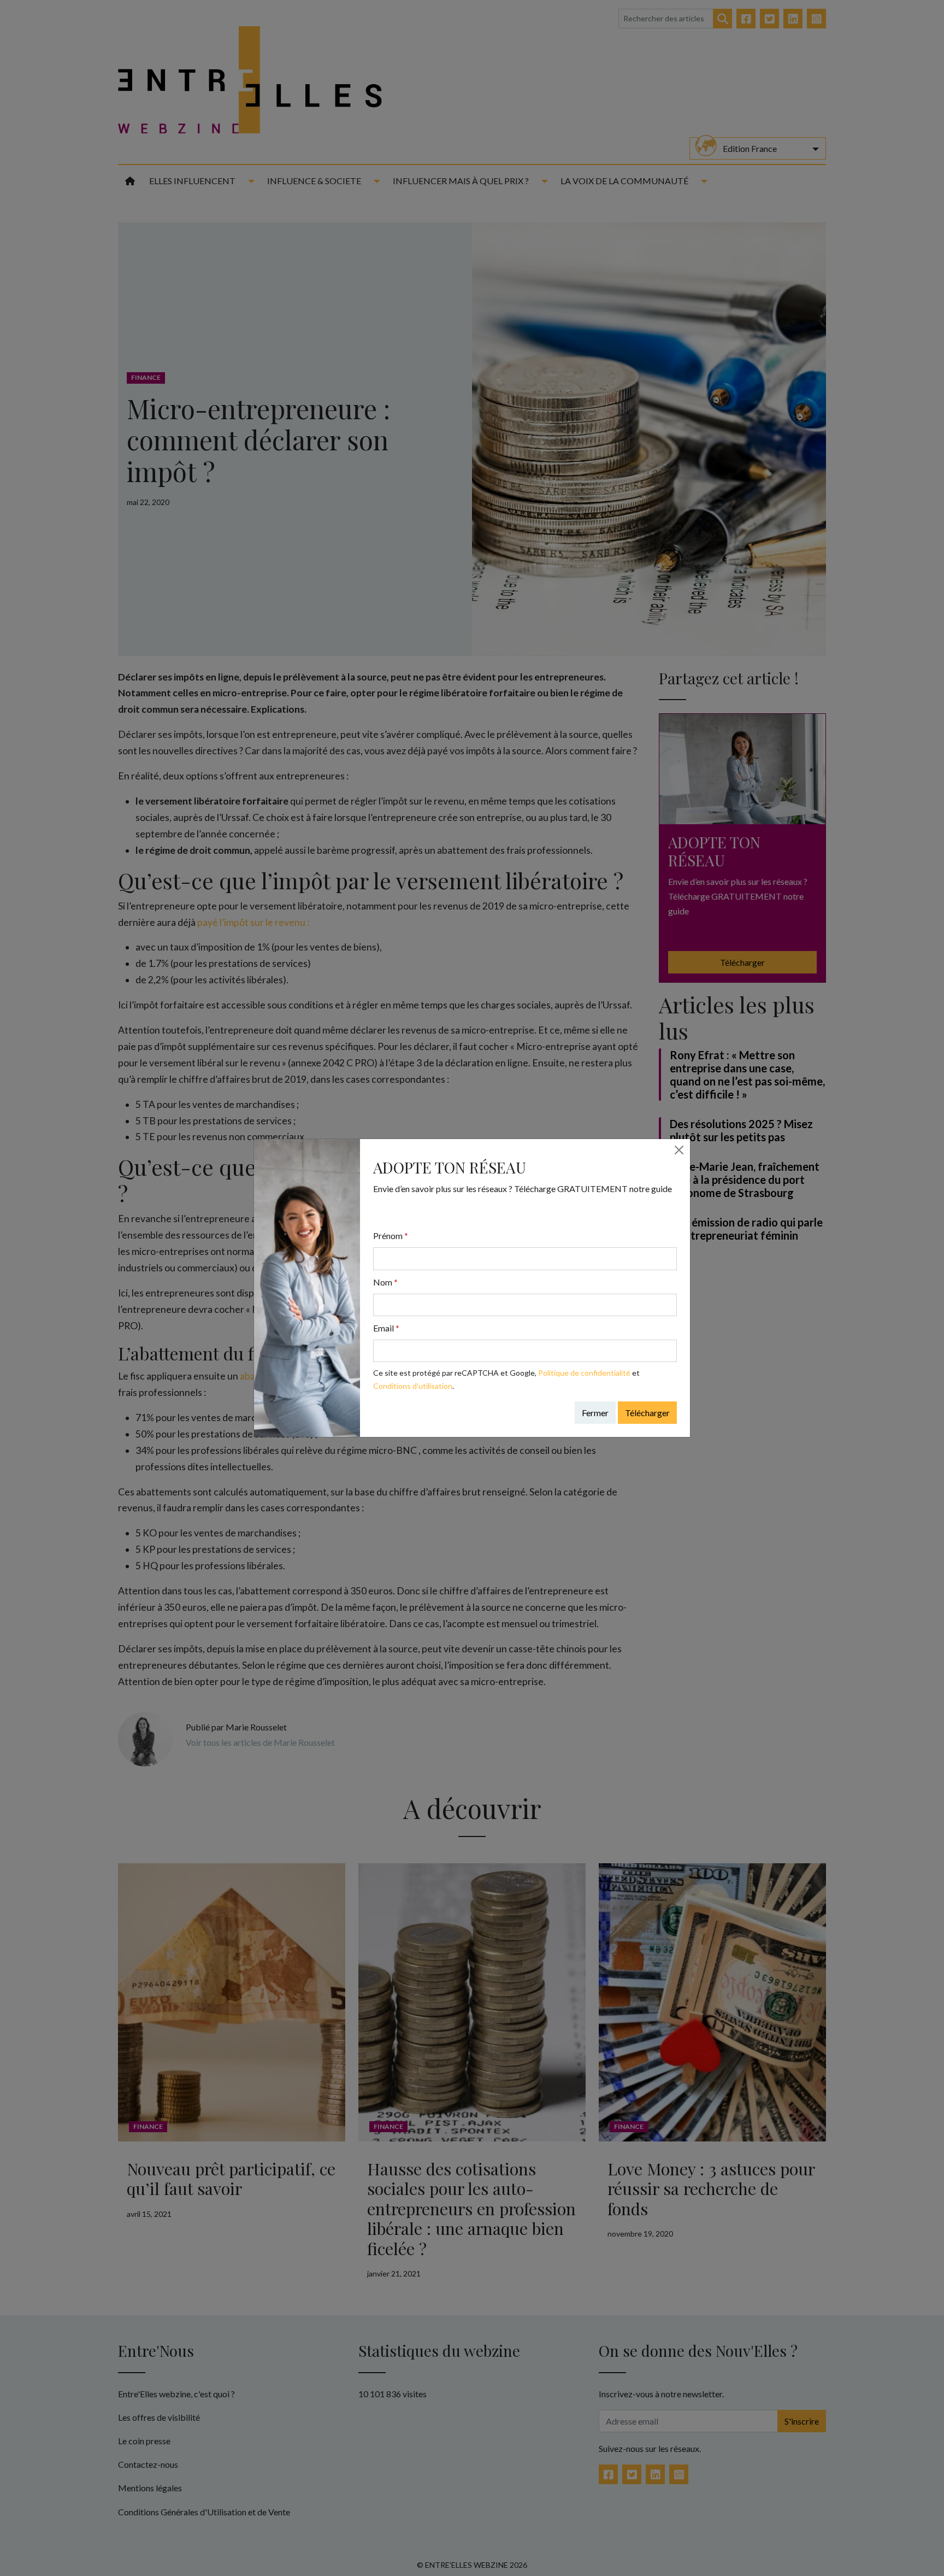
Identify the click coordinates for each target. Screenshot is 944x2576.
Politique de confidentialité (584, 1373)
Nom (385, 1282)
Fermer (595, 1413)
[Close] (679, 1150)
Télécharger (647, 1413)
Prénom (391, 1236)
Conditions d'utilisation (413, 1386)
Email (386, 1328)
